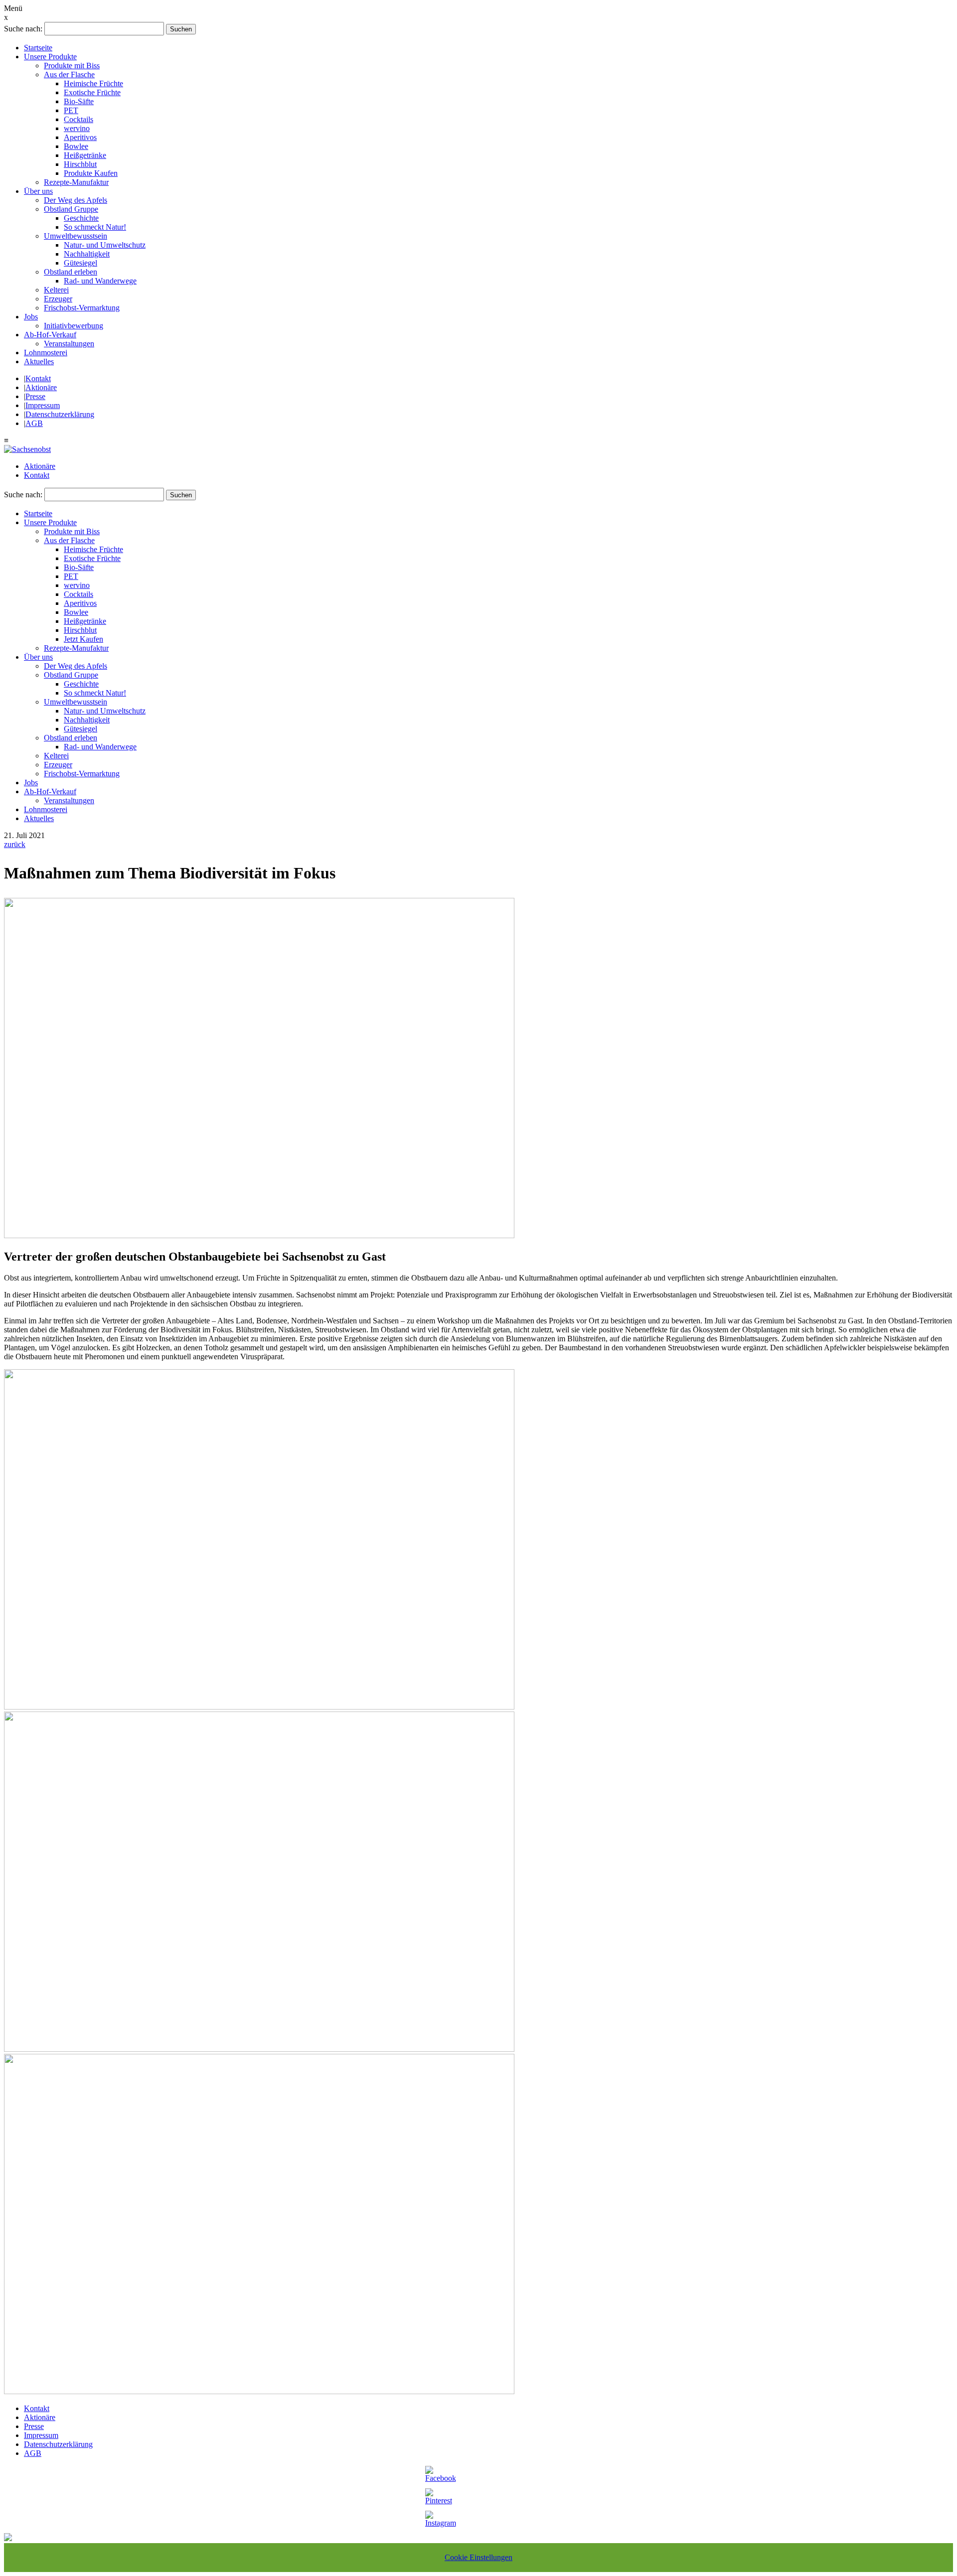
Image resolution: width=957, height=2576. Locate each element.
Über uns (38, 191)
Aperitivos (80, 137)
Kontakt (38, 378)
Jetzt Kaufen (83, 639)
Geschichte (81, 218)
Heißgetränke (85, 155)
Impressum (43, 405)
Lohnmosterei (46, 353)
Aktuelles (39, 361)
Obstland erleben (71, 272)
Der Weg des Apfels (76, 200)
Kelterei (56, 290)
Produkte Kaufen (91, 173)
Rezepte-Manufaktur (76, 182)
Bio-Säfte (79, 101)
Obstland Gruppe (71, 209)
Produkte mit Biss (72, 66)
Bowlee (76, 146)
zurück (15, 844)
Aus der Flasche (69, 74)
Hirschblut (80, 164)
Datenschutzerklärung (60, 414)
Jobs (31, 317)
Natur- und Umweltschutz (105, 245)
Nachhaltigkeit (87, 254)
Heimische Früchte (93, 83)
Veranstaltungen (69, 344)
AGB (34, 423)
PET (71, 110)
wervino (77, 128)
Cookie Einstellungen (478, 2557)
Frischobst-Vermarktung (82, 308)
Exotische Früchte (92, 92)
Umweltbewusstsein (76, 236)
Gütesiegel (80, 263)
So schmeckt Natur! (95, 227)
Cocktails (79, 119)
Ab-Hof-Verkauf (50, 335)
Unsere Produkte (50, 57)
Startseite (38, 48)
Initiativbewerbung (74, 326)
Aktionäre (41, 387)
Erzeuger (58, 299)
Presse (35, 396)
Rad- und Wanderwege (100, 281)
